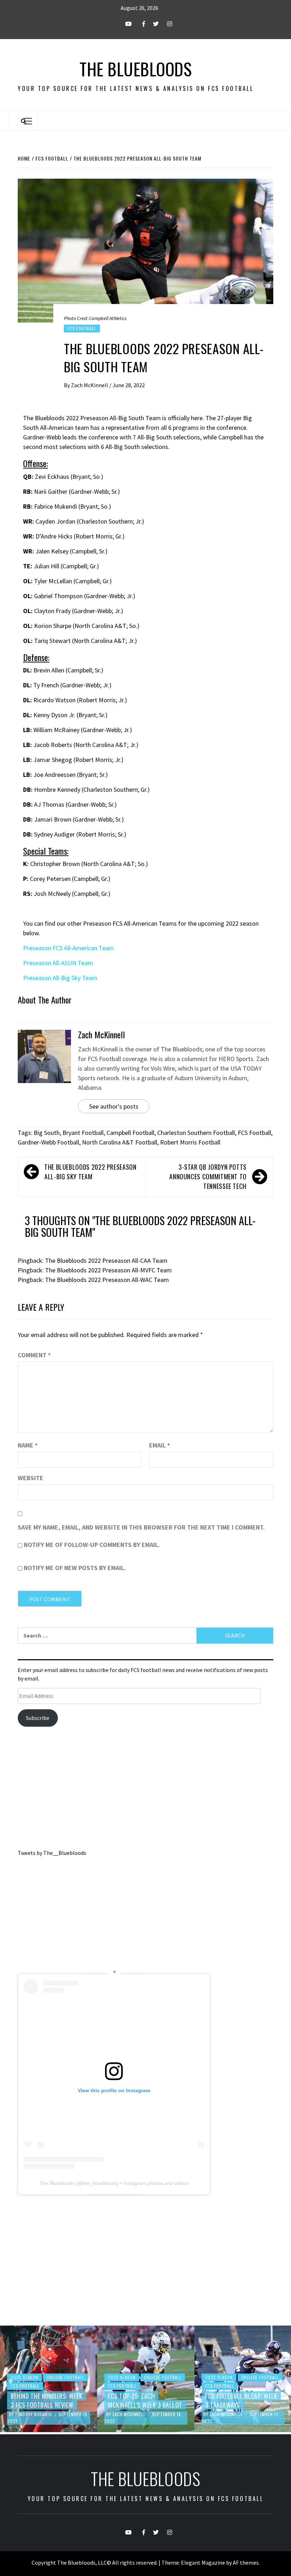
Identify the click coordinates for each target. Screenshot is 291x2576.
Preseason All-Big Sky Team (60, 978)
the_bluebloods (100, 2183)
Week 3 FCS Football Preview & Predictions (237, 2400)
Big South (47, 1133)
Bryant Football (83, 1133)
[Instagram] (166, 24)
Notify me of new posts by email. (75, 1568)
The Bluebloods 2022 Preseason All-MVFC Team (108, 1270)
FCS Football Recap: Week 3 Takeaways (144, 2400)
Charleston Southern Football (196, 1133)
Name (28, 1445)
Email (160, 1445)
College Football (66, 2377)
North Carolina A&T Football (120, 1142)
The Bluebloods (136, 69)
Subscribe (38, 1718)
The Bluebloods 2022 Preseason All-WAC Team (107, 1280)
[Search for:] (107, 1636)
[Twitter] (152, 24)
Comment (34, 1355)
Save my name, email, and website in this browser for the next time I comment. (141, 1527)
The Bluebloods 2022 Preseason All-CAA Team (106, 1260)
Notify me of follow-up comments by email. (92, 1545)
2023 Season (24, 2377)
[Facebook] (139, 24)
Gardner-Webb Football (48, 1142)
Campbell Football (130, 1133)
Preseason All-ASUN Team (58, 963)
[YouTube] (125, 24)
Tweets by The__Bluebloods (52, 1853)
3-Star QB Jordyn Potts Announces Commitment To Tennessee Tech (208, 1176)
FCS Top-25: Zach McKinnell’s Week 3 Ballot (48, 2400)
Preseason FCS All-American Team (68, 948)
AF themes (246, 2563)
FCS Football (82, 328)
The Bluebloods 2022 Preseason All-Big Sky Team (90, 1172)
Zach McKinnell (90, 385)
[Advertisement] (145, 1790)
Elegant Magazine (203, 2563)
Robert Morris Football (190, 1142)
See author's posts (114, 1106)
